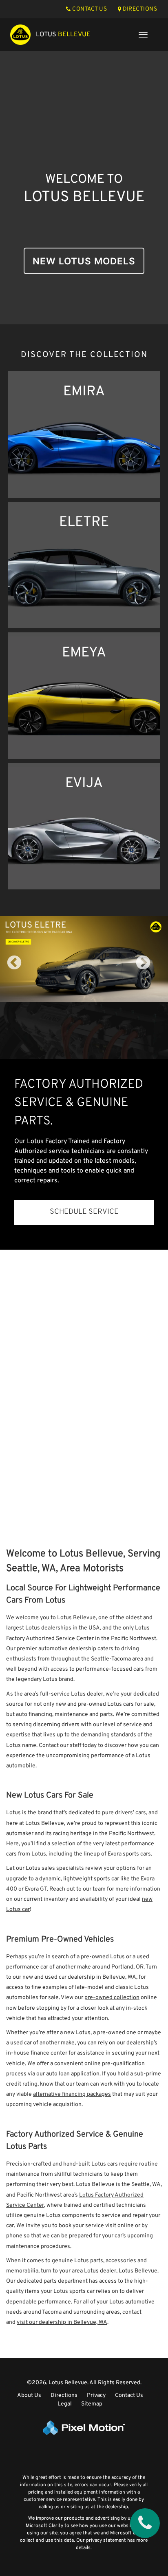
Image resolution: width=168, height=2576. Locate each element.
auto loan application (73, 2074)
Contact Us (129, 2395)
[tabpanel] (84, 959)
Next (157, 969)
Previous (32, 969)
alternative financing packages (72, 2094)
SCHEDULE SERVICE (84, 1212)
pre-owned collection (112, 1998)
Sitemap (92, 2404)
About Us (29, 2395)
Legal (65, 2404)
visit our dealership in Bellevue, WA (62, 2322)
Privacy (96, 2395)
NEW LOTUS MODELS (84, 261)
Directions (64, 2395)
